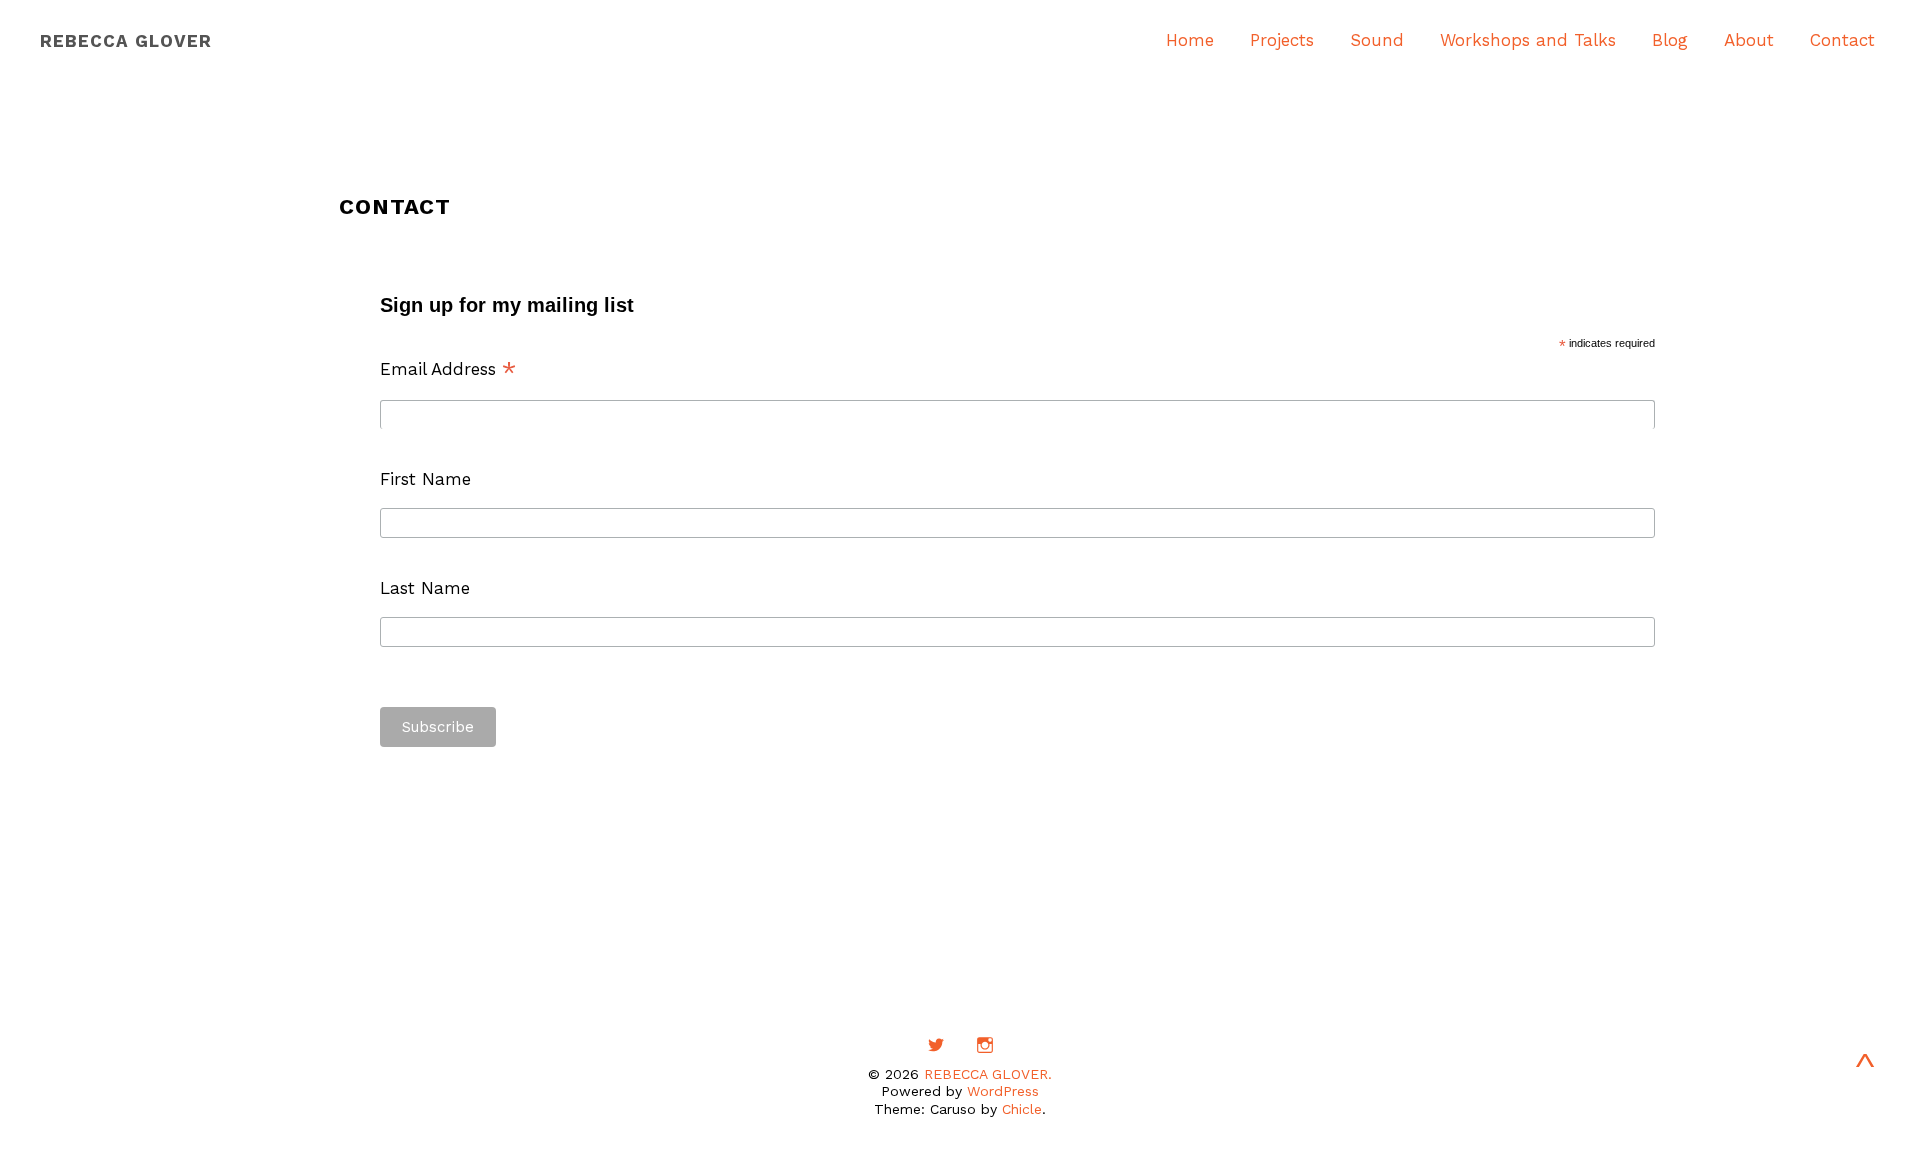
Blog (1670, 40)
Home (1190, 40)
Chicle (1022, 1109)
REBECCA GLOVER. (988, 1074)
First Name (425, 479)
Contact (1842, 40)
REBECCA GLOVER (126, 41)
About (1749, 40)
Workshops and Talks (1528, 40)
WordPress (1003, 1091)
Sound (1377, 40)
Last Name (425, 588)
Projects (1282, 40)
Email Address (448, 368)
